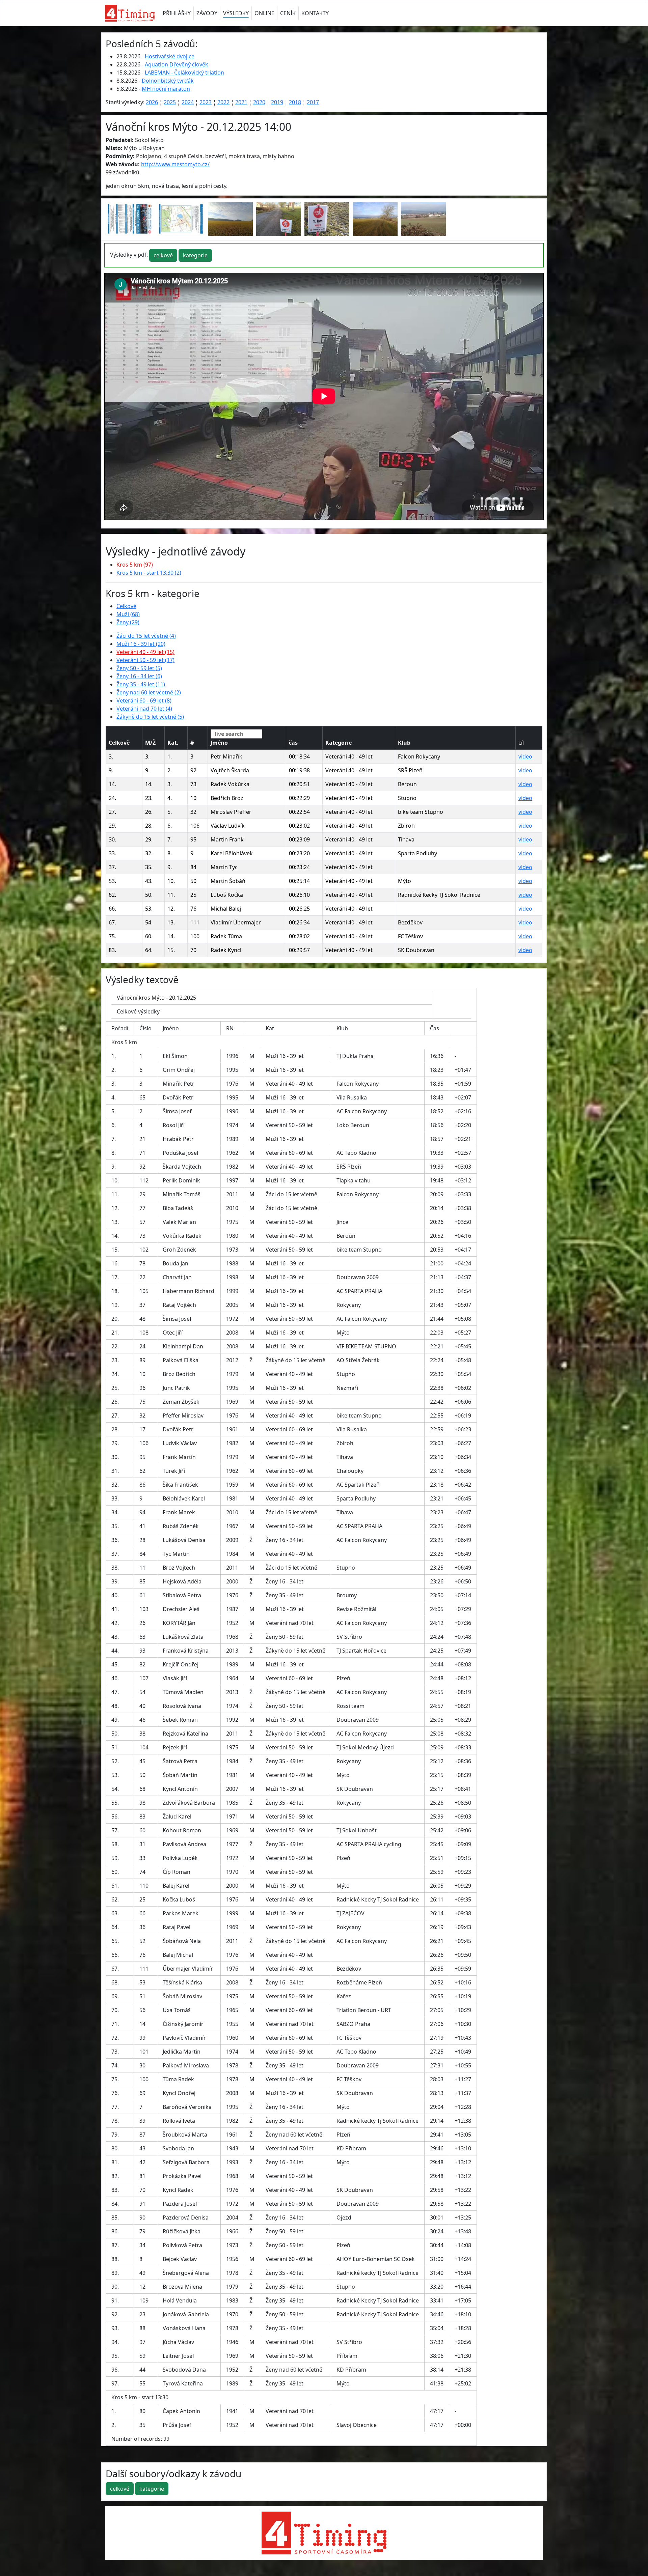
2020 (259, 102)
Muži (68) (128, 614)
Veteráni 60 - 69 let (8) (144, 700)
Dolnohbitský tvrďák (168, 81)
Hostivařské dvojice (170, 56)
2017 (313, 102)
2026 (152, 102)
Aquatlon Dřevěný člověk (177, 64)
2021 (241, 102)
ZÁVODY (207, 13)
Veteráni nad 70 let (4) (144, 709)
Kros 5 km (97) (135, 565)
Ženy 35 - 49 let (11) (141, 684)
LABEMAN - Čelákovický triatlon (184, 73)
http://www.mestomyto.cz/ (175, 164)
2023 (206, 102)
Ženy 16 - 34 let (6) (139, 676)
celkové (163, 255)
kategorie (195, 255)
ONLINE (264, 13)
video (525, 756)
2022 (223, 102)
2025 (170, 102)
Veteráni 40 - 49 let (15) (145, 652)
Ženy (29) (128, 622)
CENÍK (288, 13)
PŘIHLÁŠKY (177, 13)
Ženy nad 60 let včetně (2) (149, 692)
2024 (188, 102)
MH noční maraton (166, 89)
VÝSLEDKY (236, 13)
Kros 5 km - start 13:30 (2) (149, 573)
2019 (277, 102)
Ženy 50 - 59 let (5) (139, 668)
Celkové (126, 606)
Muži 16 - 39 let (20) (141, 644)
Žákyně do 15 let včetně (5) (150, 717)
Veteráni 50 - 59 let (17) (145, 660)
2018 (295, 102)
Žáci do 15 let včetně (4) (146, 636)
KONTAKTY (315, 13)
